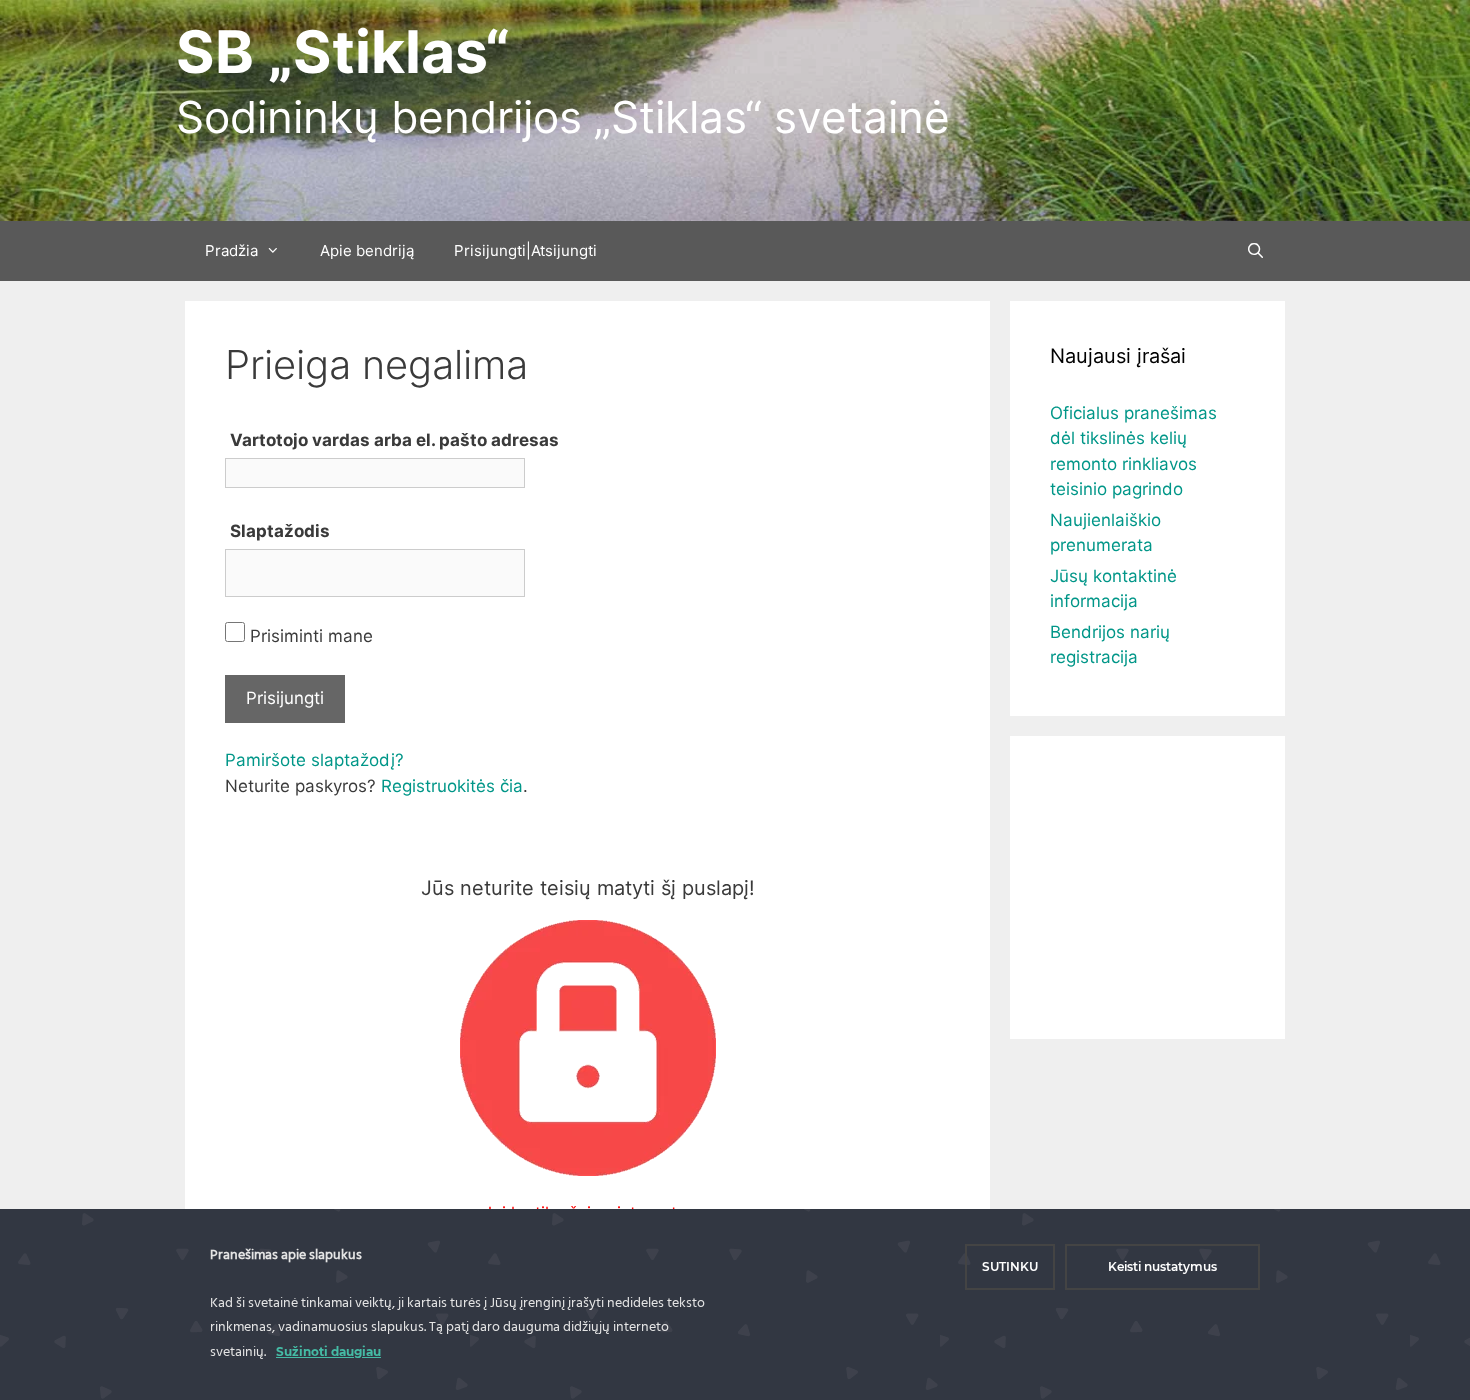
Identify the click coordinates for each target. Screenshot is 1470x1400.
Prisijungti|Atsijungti (525, 250)
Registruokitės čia (452, 786)
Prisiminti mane (309, 636)
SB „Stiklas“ (343, 51)
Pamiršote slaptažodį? (314, 760)
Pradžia (231, 250)
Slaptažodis (280, 531)
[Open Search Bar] (1255, 251)
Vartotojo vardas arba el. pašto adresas (394, 440)
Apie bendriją (367, 250)
